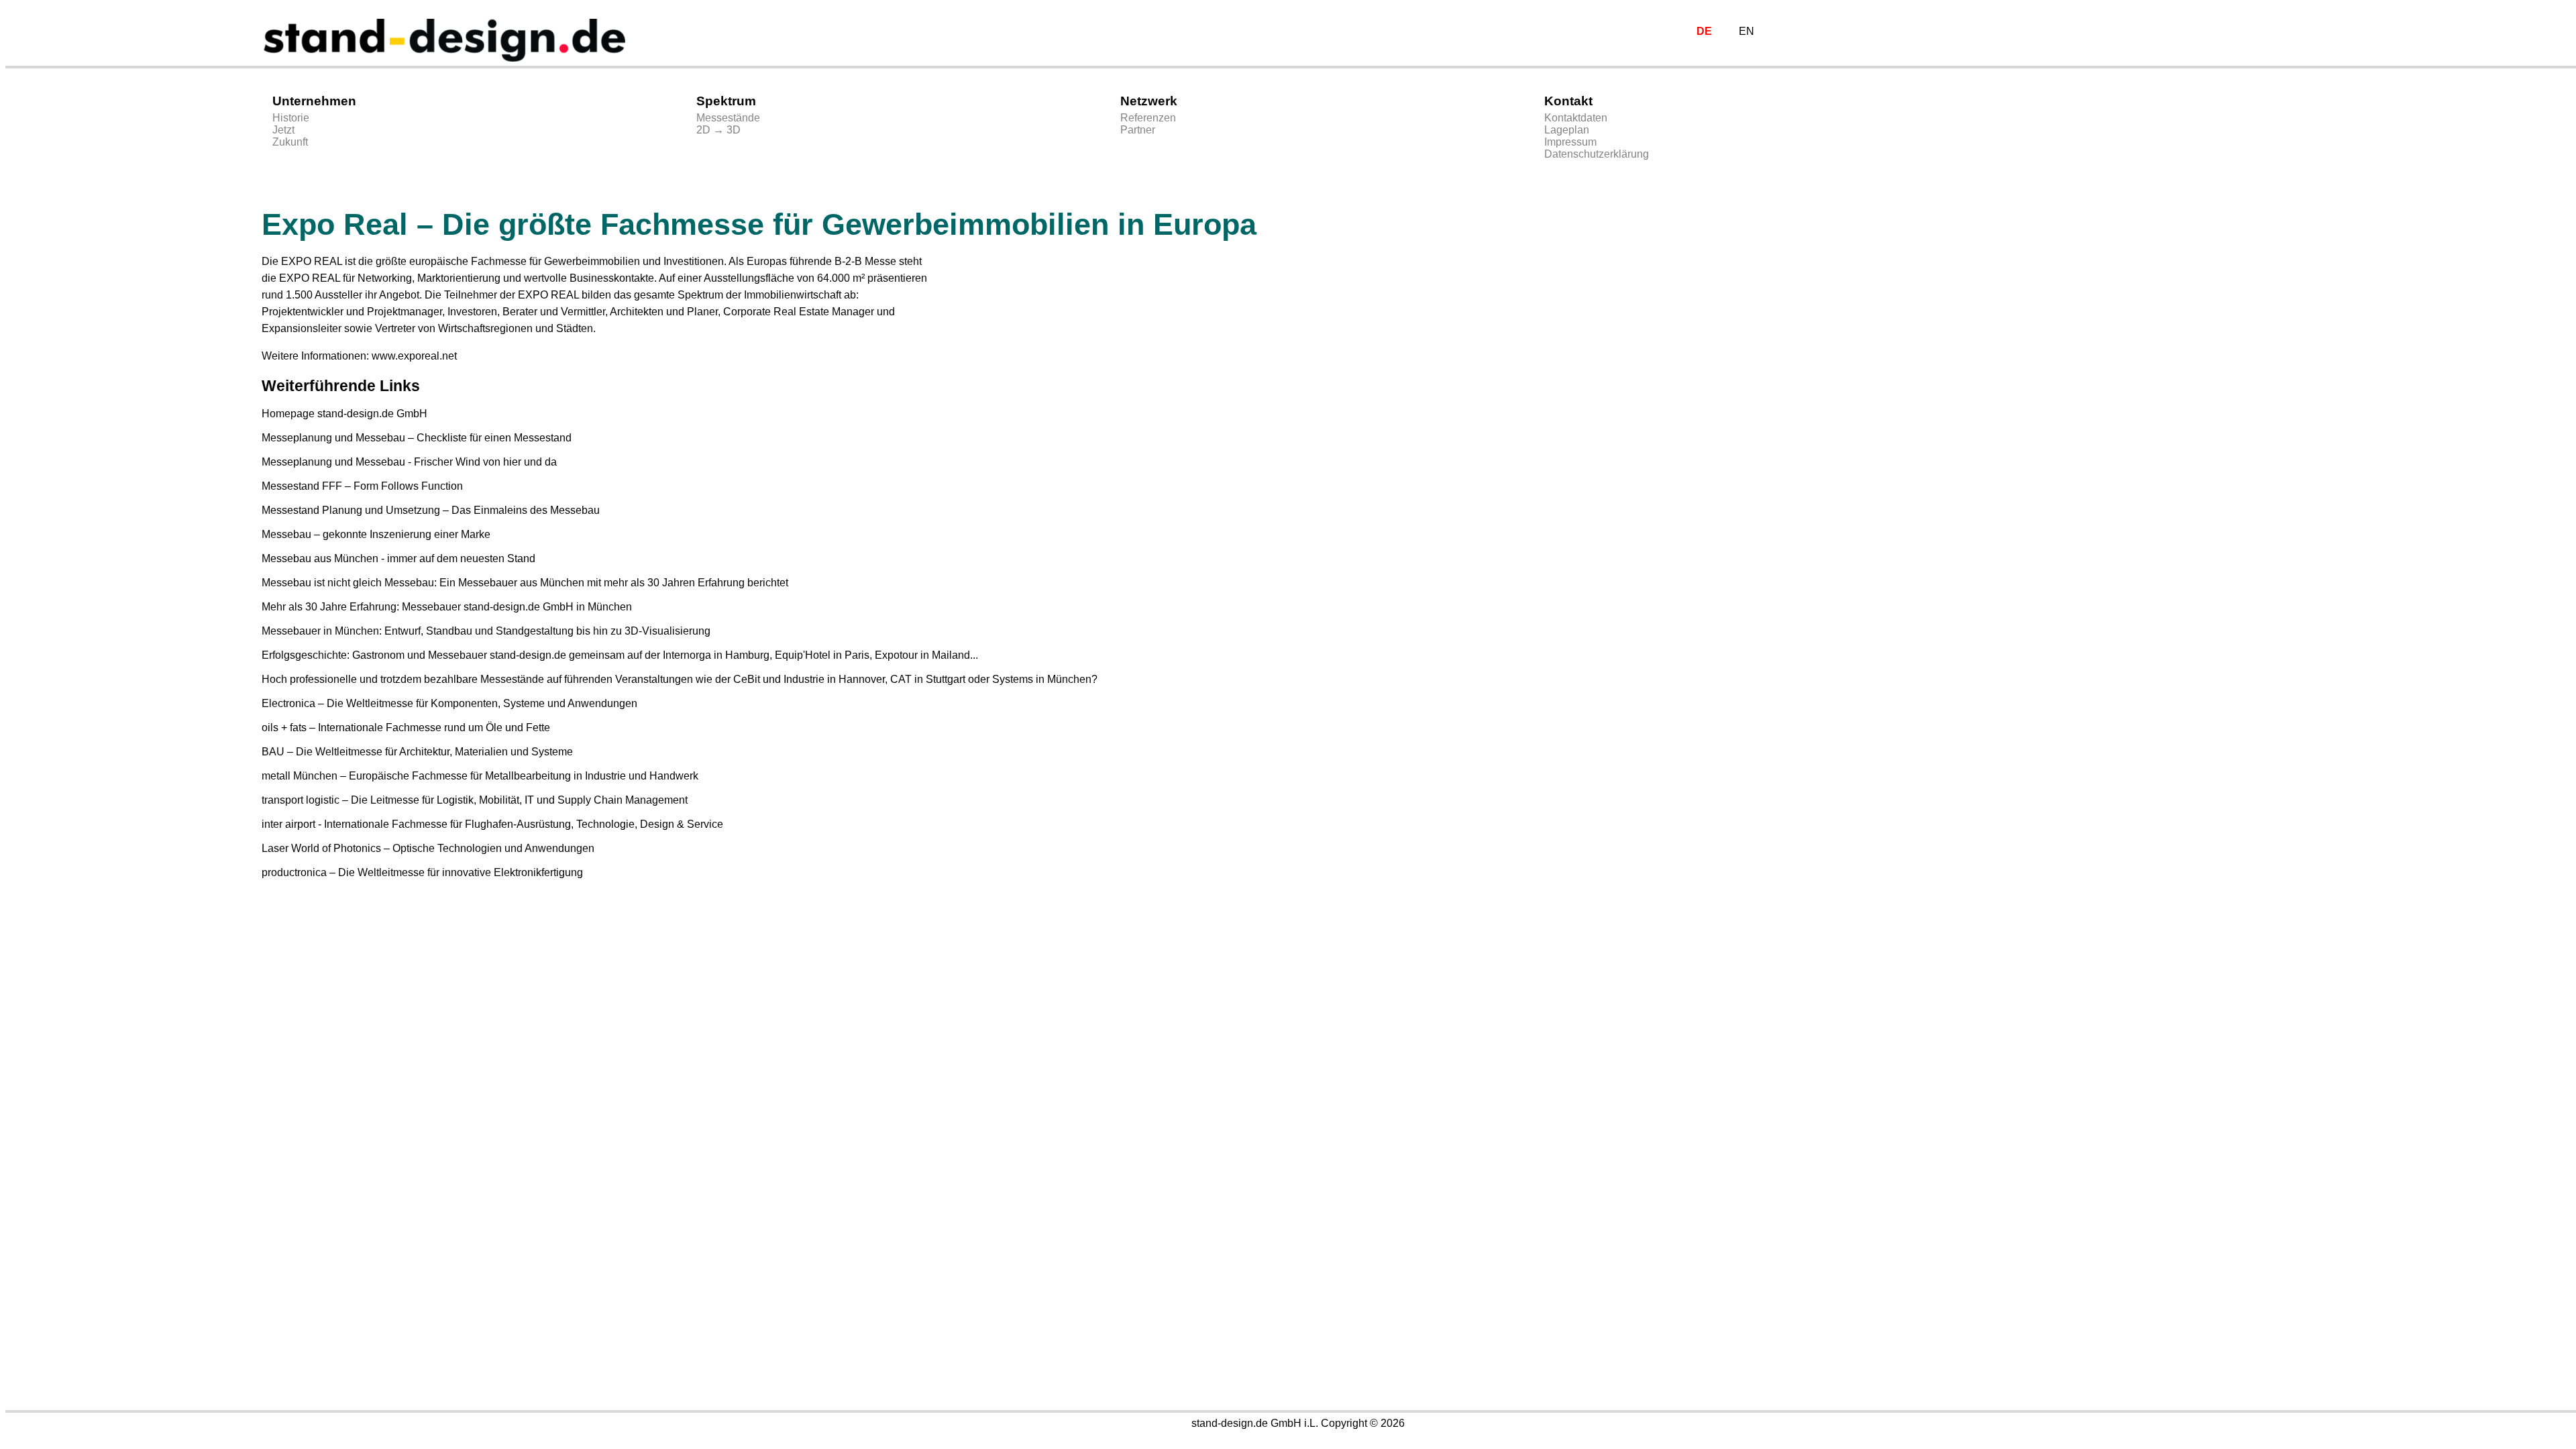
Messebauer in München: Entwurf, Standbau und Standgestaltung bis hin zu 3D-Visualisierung (486, 631)
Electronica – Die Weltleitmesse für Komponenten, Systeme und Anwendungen (449, 703)
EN (1747, 31)
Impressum (1570, 142)
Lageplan (1567, 130)
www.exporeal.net (414, 356)
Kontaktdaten (1576, 118)
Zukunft (290, 142)
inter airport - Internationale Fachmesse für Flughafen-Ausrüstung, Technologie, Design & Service (492, 824)
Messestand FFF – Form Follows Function (362, 486)
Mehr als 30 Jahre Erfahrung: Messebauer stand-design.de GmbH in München (447, 607)
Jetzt (283, 130)
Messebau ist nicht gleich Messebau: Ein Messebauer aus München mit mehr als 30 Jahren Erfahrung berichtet (525, 583)
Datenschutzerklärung (1597, 154)
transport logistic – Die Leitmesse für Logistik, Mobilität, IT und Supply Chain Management (475, 800)
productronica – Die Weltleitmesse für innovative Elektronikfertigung (422, 872)
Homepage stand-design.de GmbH (344, 414)
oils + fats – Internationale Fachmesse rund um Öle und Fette (406, 728)
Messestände (728, 118)
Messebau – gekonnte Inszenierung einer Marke (376, 534)
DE (1704, 31)
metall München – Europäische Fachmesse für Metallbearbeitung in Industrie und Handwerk (480, 776)
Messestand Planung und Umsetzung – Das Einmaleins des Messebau (431, 510)
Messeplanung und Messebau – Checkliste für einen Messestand (417, 438)
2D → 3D (718, 130)
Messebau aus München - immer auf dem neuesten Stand (398, 558)
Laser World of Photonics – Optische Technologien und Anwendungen (428, 848)
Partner (1138, 130)
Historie (291, 118)
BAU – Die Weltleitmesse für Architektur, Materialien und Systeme (417, 752)
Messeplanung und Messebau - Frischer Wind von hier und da (409, 462)
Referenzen (1148, 118)
